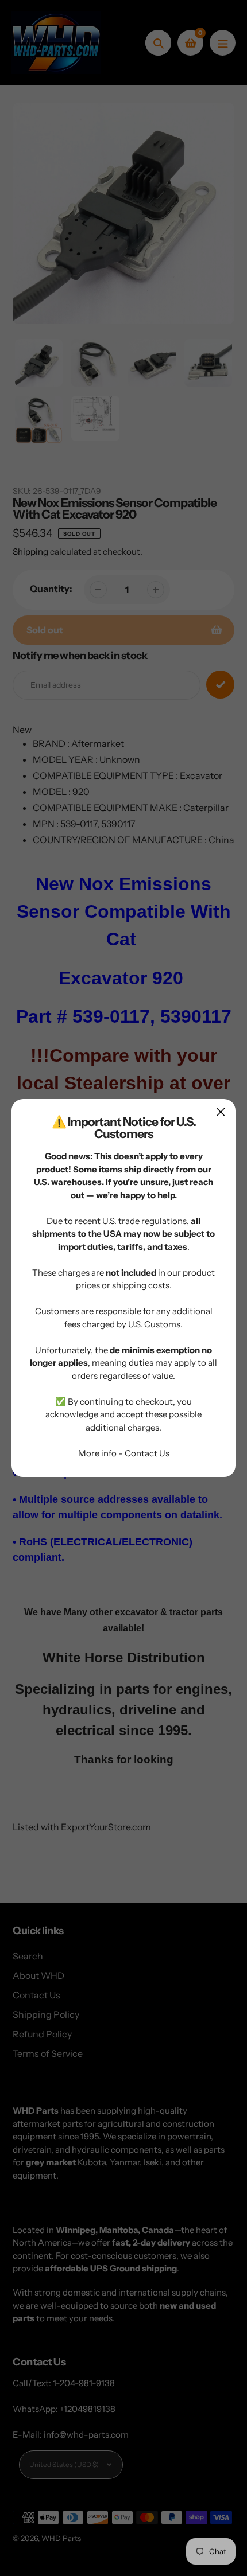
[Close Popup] (221, 1112)
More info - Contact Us (124, 1453)
